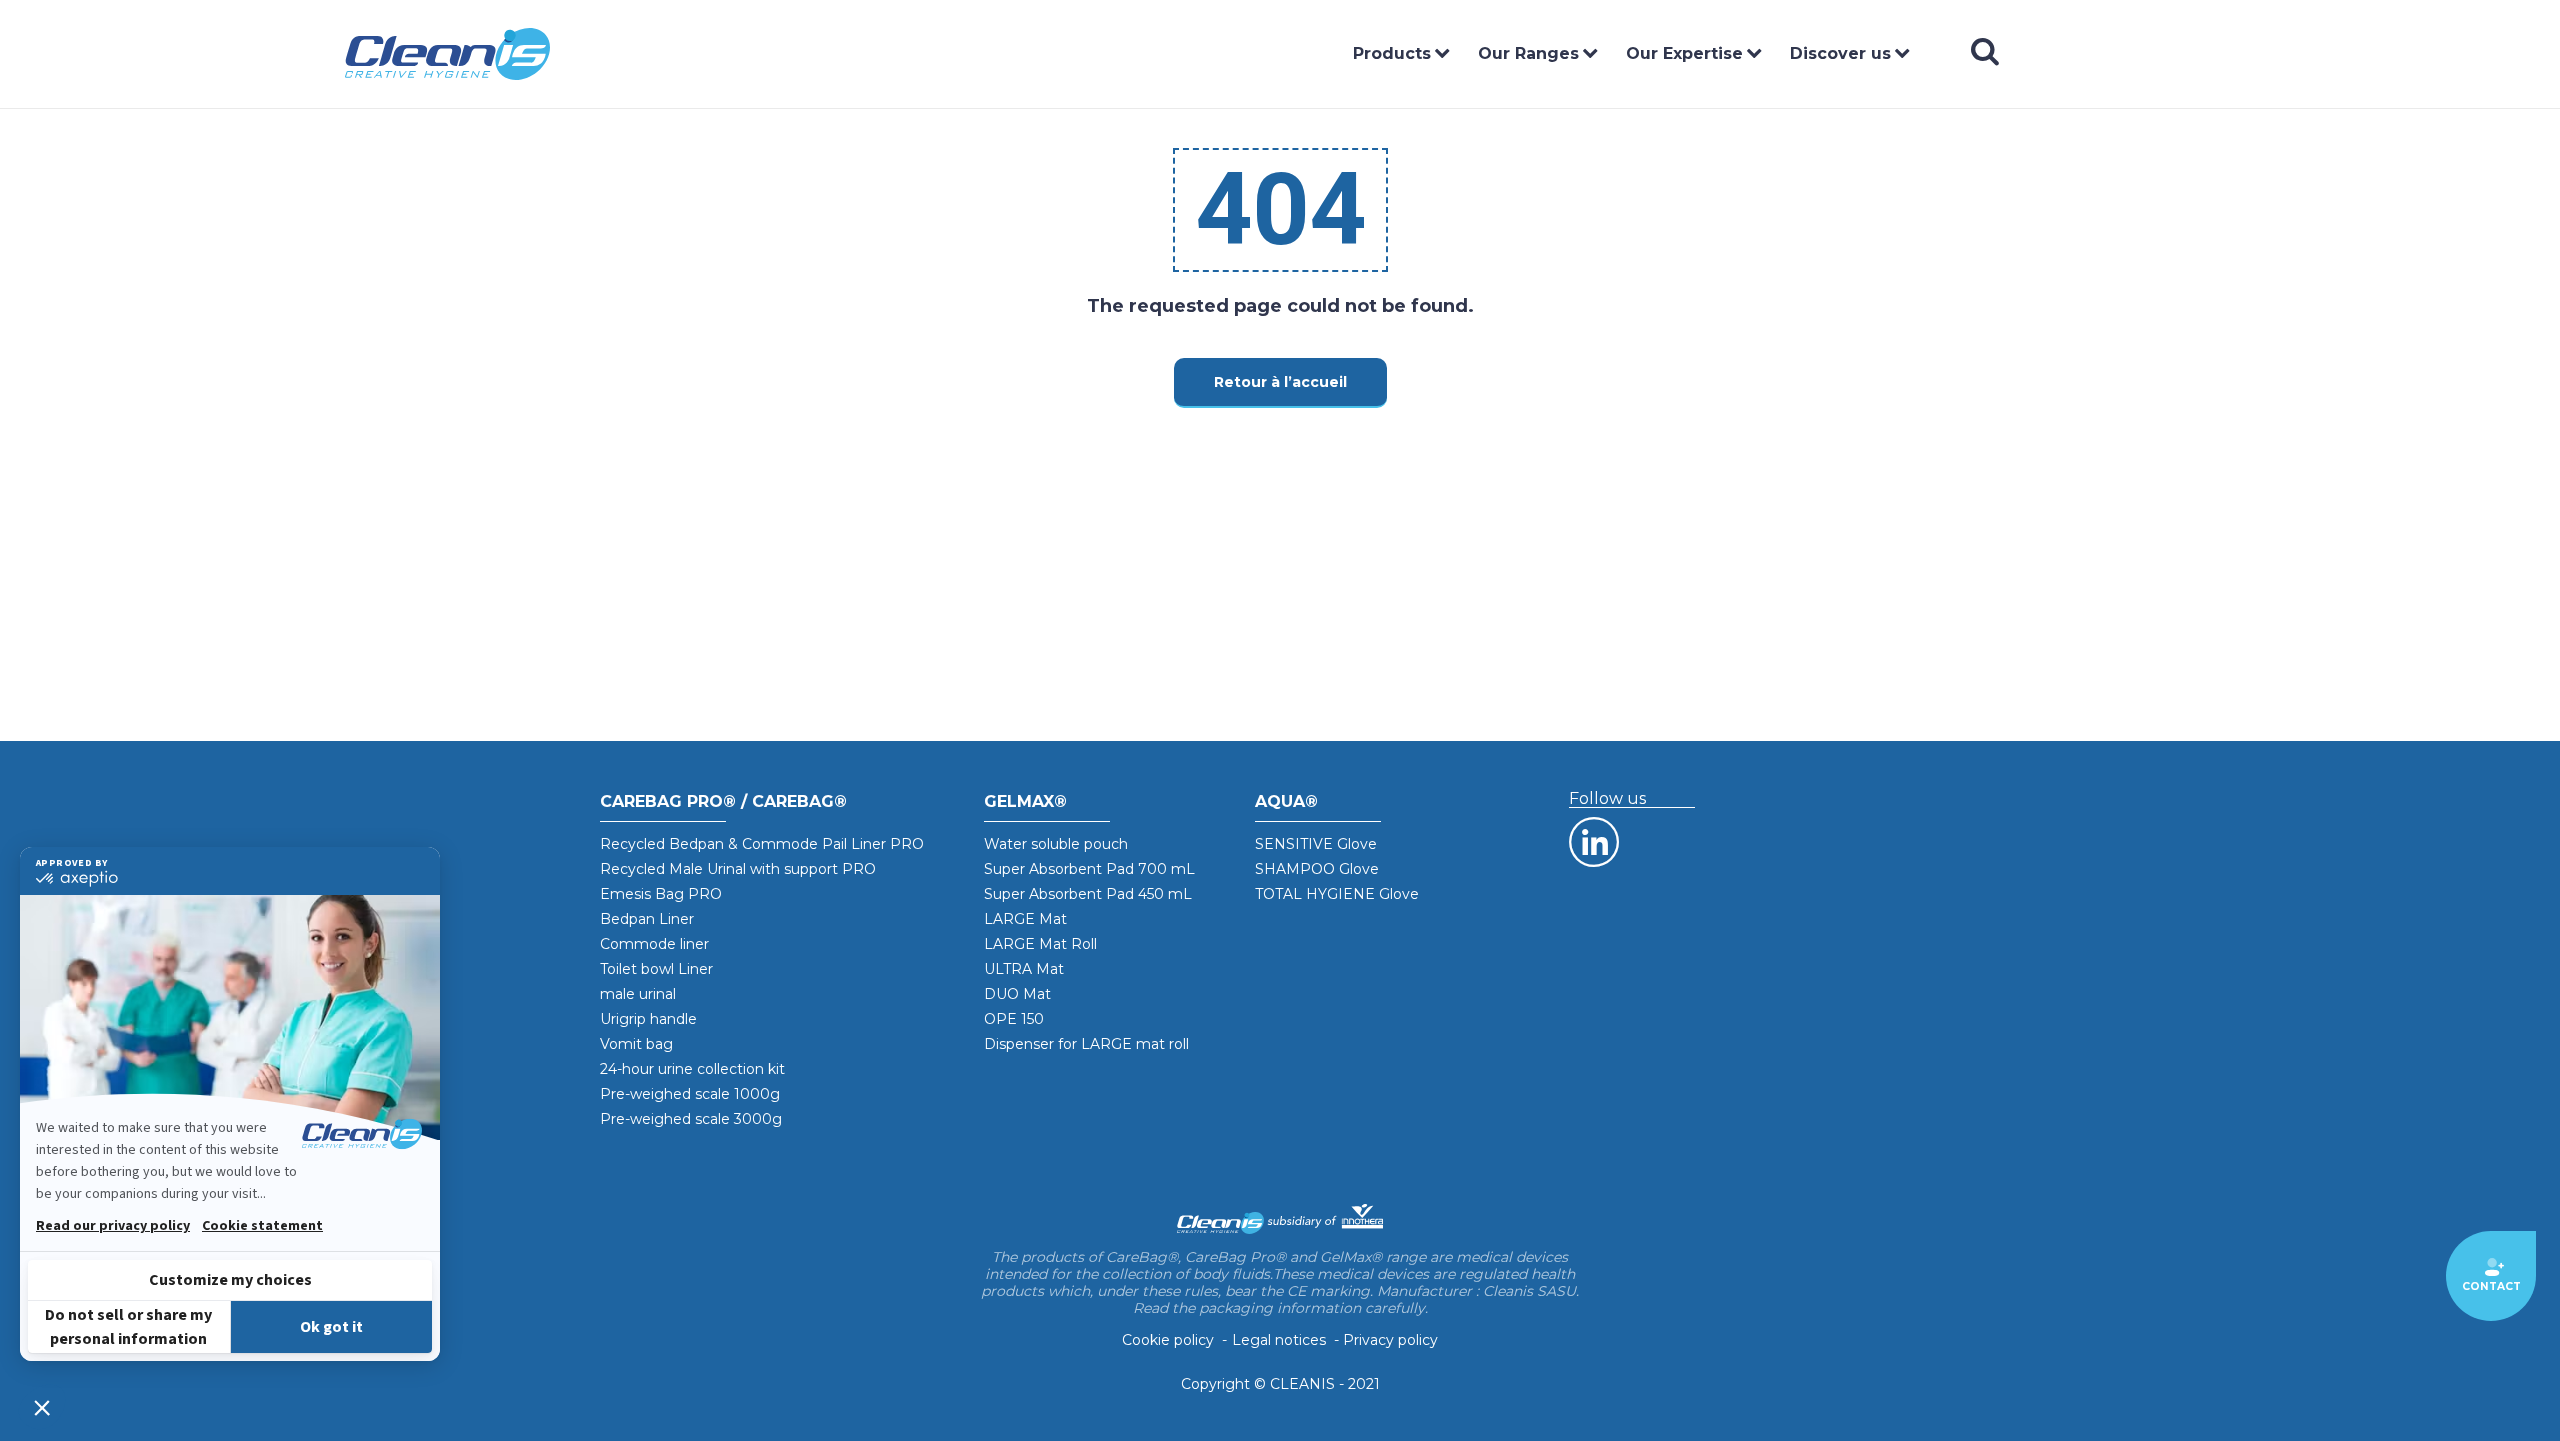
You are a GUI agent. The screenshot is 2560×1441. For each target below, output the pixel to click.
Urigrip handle (648, 1019)
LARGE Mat (1025, 919)
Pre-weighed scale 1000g (690, 1094)
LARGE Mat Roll (1040, 944)
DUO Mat (1017, 994)
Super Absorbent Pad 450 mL (1088, 894)
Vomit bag (636, 1044)
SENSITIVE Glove (1316, 844)
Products (1392, 53)
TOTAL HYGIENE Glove (1337, 894)
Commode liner (654, 944)
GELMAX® (1025, 801)
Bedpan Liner (647, 919)
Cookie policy (1168, 1340)
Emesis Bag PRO (661, 894)
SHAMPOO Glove (1317, 869)
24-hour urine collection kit (692, 1069)
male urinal (638, 994)
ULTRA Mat (1024, 969)
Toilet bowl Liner (656, 969)
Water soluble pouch (1056, 844)
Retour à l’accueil (1280, 382)
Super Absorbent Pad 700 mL (1089, 869)
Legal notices (1279, 1340)
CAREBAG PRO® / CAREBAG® (723, 801)
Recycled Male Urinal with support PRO (738, 869)
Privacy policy (1390, 1340)
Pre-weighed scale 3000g (691, 1119)
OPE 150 (1014, 1019)
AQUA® (1286, 801)
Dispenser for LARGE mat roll (1086, 1044)
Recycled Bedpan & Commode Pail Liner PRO (762, 844)
